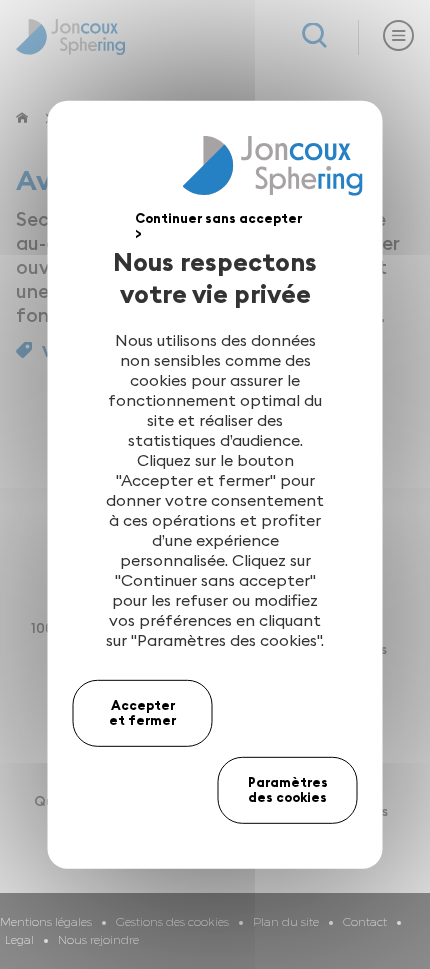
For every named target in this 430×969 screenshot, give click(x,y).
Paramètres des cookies (288, 790)
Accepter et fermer (142, 712)
